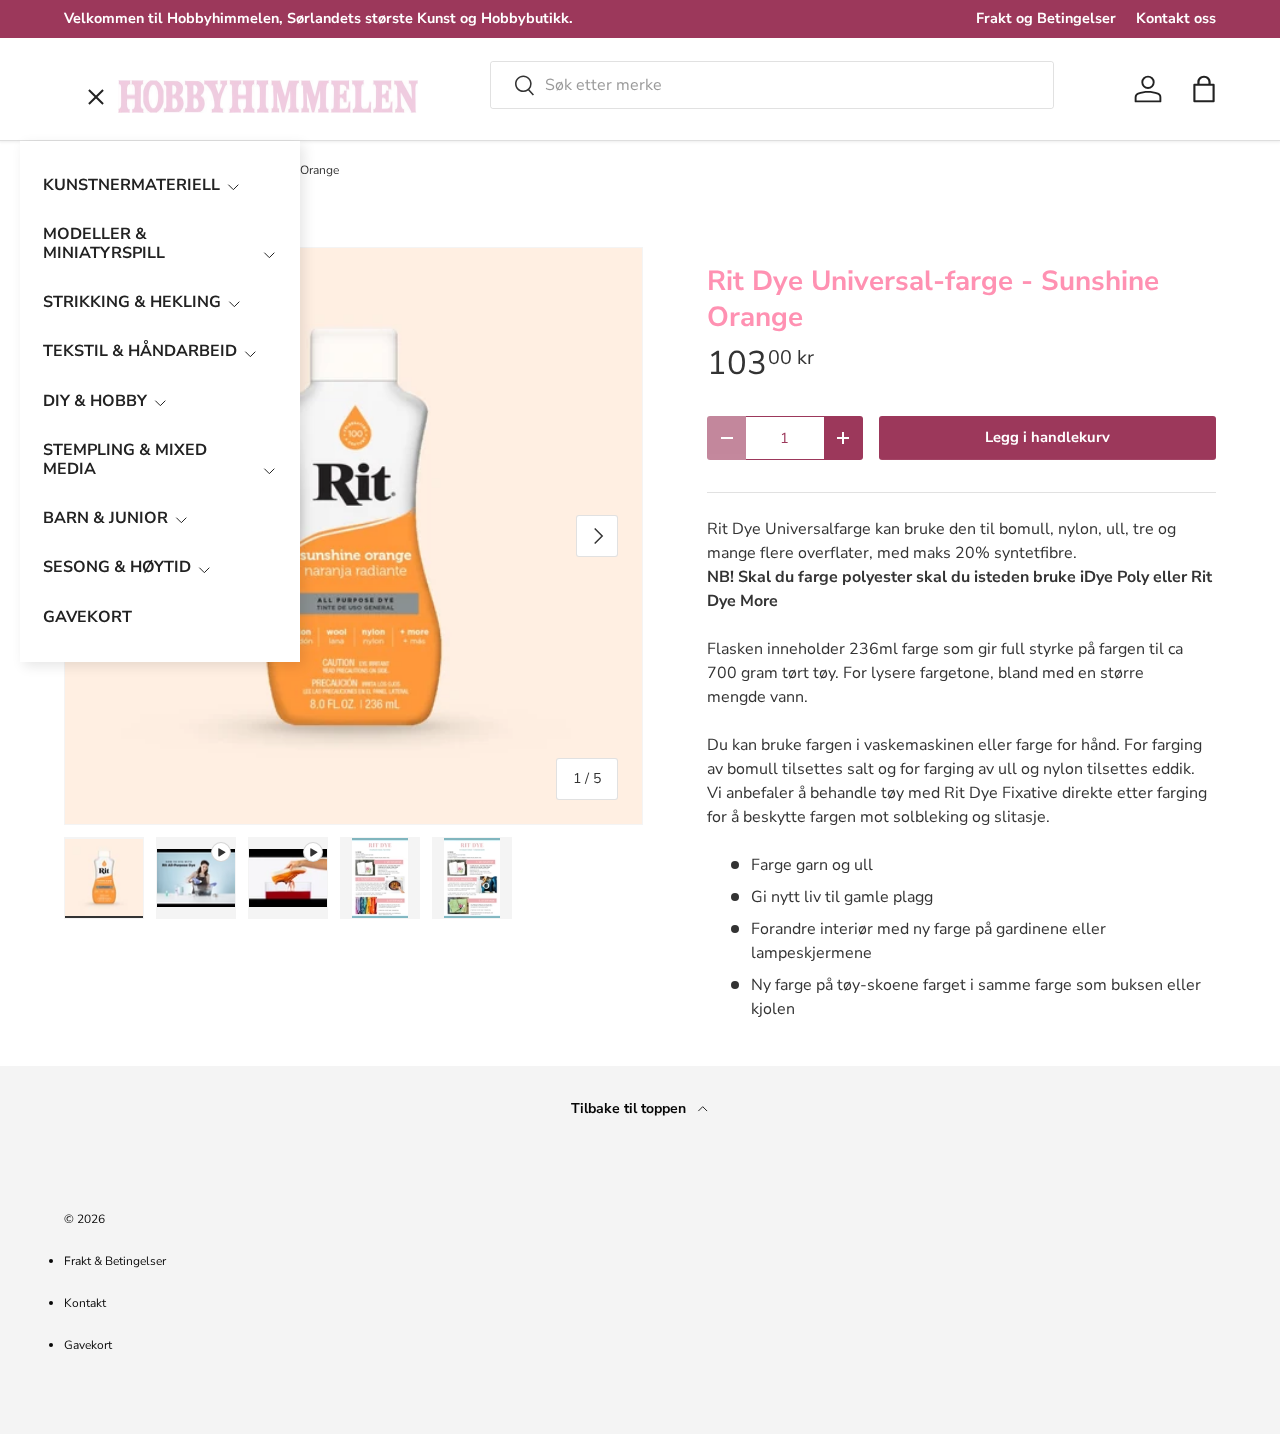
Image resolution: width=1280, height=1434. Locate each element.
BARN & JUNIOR (105, 518)
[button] (1204, 89)
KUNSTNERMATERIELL (131, 185)
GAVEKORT (87, 617)
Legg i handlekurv (1047, 437)
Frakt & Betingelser (115, 1261)
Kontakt (85, 1303)
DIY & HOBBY (95, 401)
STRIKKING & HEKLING (132, 302)
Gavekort (88, 1345)
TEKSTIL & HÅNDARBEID (140, 351)
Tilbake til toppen (630, 1108)
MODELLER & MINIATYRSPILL (104, 243)
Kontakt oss (1176, 18)
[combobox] (772, 85)
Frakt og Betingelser (1046, 18)
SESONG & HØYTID (117, 567)
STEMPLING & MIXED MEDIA (125, 459)
